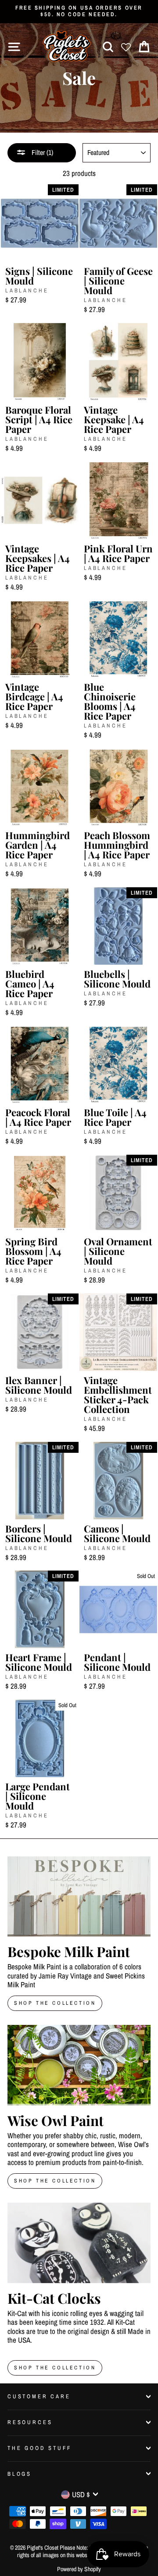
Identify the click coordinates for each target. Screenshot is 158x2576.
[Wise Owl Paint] (79, 2065)
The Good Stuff (39, 2448)
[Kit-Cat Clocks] (79, 2243)
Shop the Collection (55, 2368)
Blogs (20, 2474)
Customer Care (39, 2396)
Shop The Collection (55, 2003)
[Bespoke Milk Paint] (79, 1896)
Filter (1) (41, 152)
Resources (30, 2422)
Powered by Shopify (79, 2569)
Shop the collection (55, 2181)
